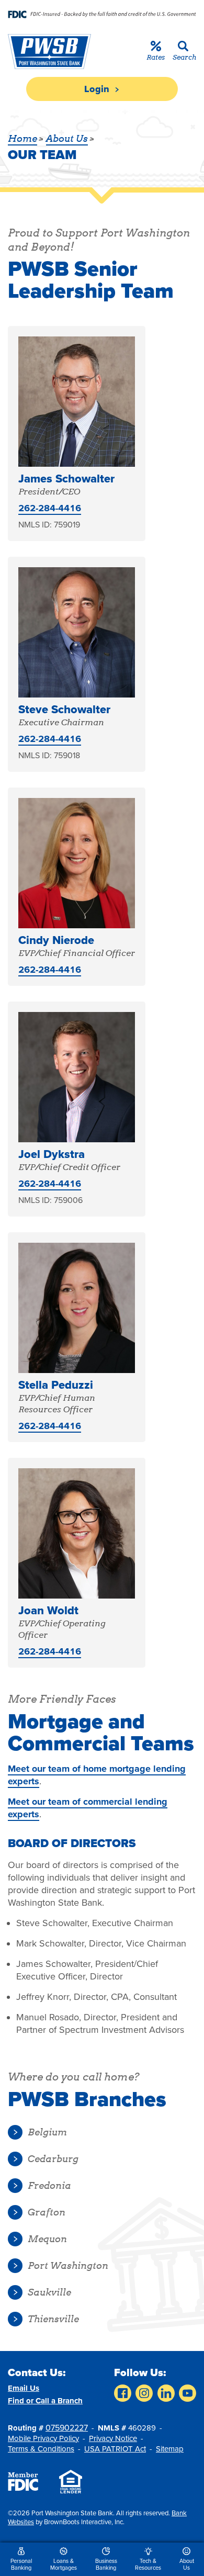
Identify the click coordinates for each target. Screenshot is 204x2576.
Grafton (47, 2212)
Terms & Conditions (41, 2449)
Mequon (47, 2239)
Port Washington (68, 2265)
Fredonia (49, 2185)
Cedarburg (53, 2159)
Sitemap (170, 2449)
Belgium (47, 2132)
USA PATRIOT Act (115, 2449)
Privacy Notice (113, 2438)
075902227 (67, 2428)
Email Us (24, 2388)
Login (98, 89)
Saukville (49, 2292)
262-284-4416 (50, 508)
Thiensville (53, 2319)
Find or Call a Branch (45, 2401)
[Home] (48, 52)
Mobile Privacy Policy (43, 2438)
